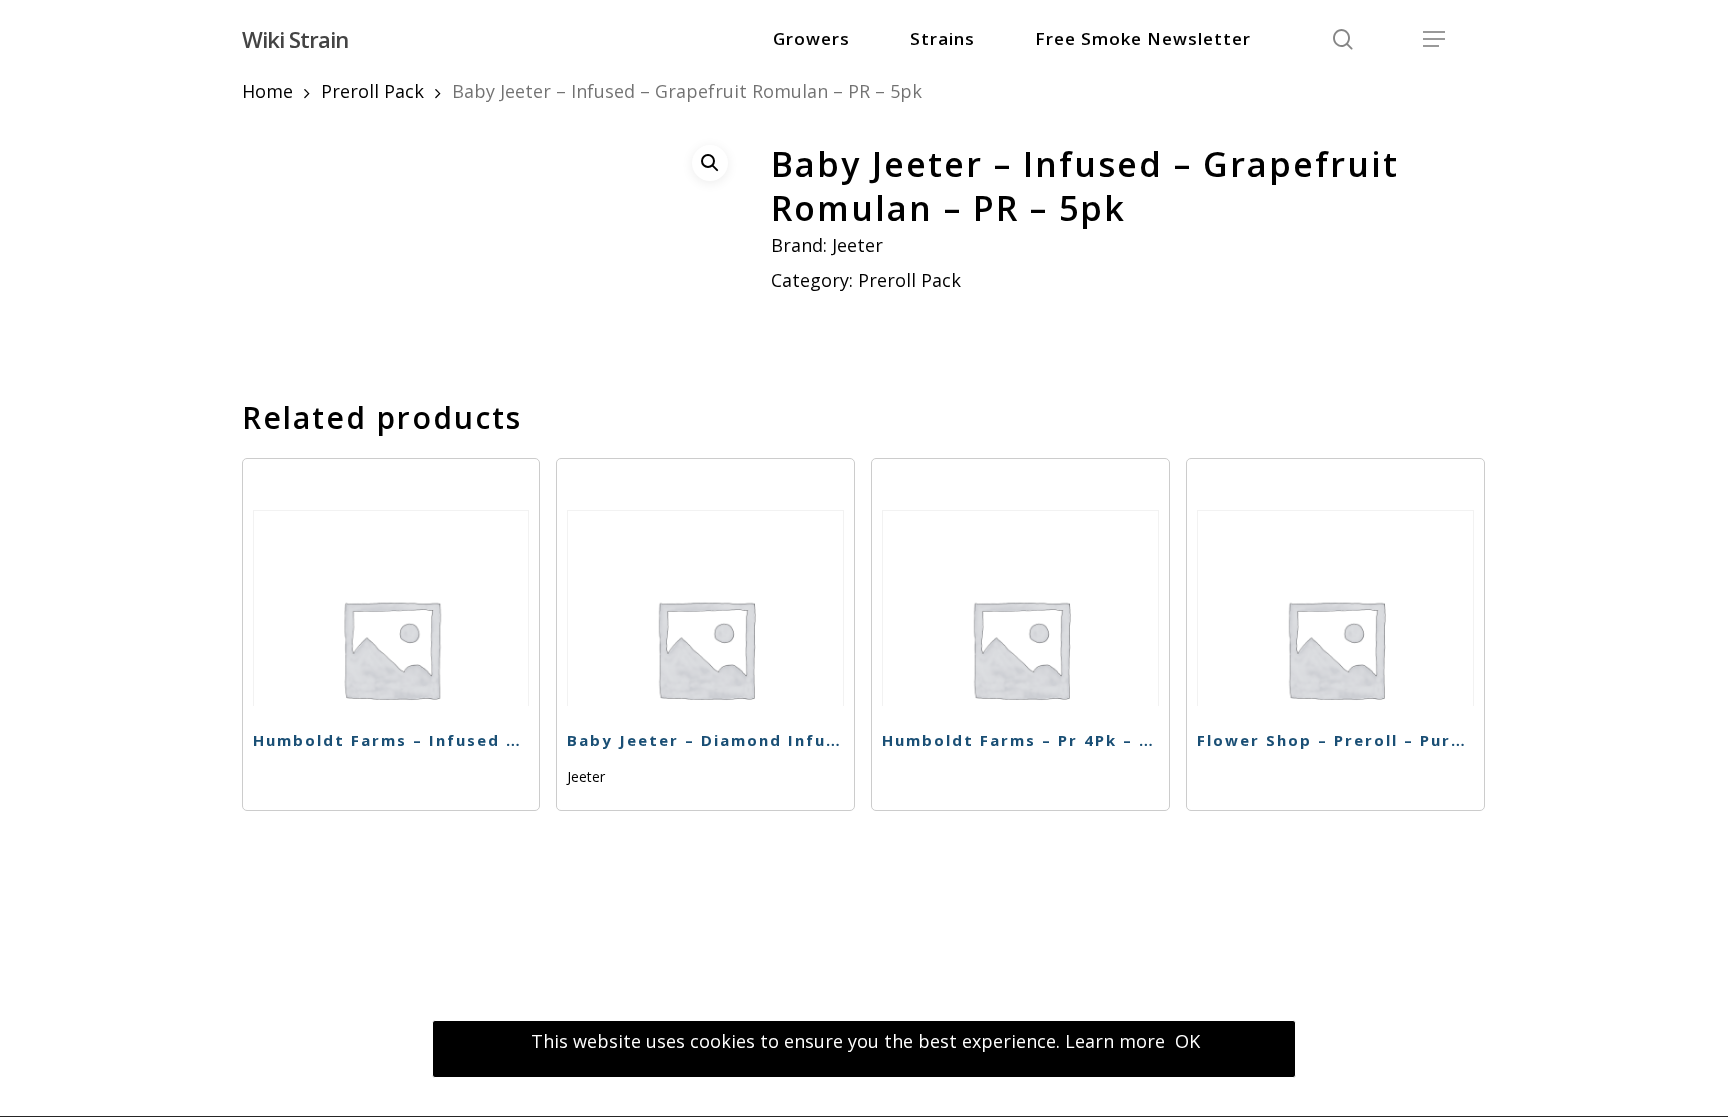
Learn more (1115, 1041)
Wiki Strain (295, 39)
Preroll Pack (372, 91)
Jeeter (857, 245)
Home (267, 91)
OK (1187, 1041)
